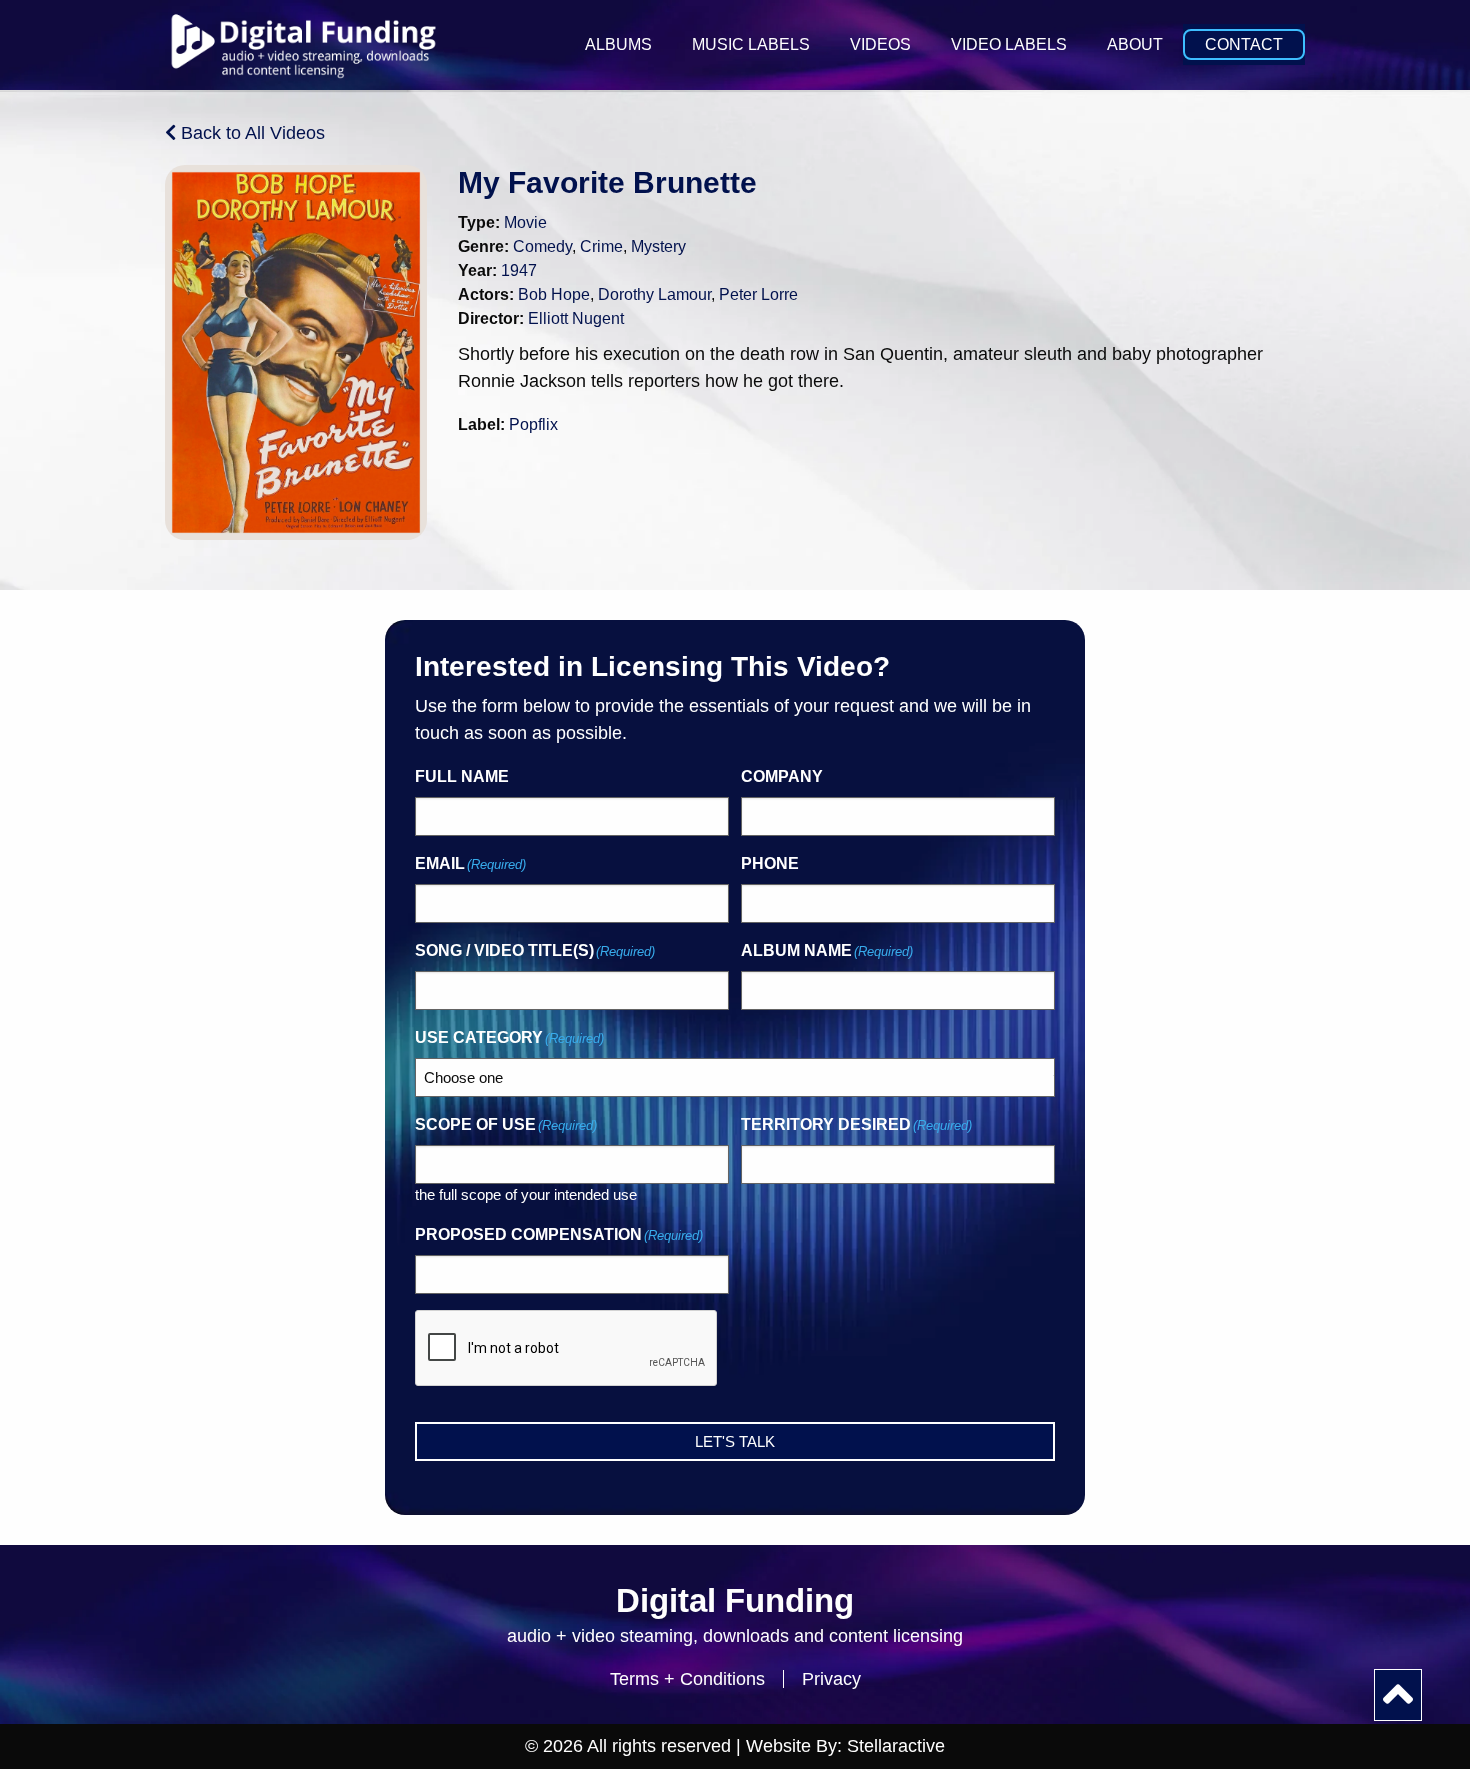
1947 (519, 270)
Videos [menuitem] (880, 44)
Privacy (831, 1679)
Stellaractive (896, 1746)
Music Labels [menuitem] (751, 44)
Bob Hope (554, 294)
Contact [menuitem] (1244, 44)
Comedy (542, 246)
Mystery (658, 246)
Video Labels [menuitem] (1009, 44)
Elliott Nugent (576, 318)
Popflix (533, 424)
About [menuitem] (1135, 44)
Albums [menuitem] (618, 44)
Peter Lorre (758, 294)
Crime (601, 246)
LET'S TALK (735, 1441)
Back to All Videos (250, 133)
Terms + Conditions (687, 1679)
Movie (525, 222)
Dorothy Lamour (654, 294)
